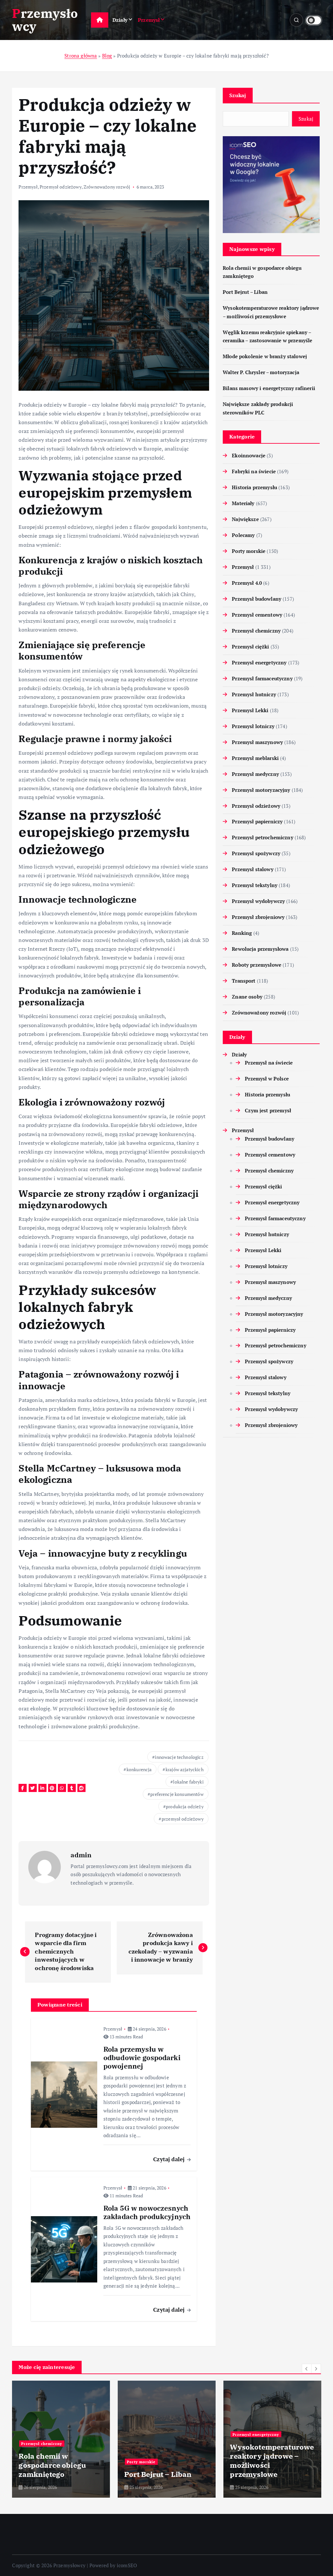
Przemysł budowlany (257, 599)
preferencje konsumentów (177, 1794)
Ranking (242, 933)
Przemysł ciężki (250, 647)
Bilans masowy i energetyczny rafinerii (269, 388)
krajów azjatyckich (185, 1769)
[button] (307, 2369)
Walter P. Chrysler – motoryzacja (261, 372)
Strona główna (81, 56)
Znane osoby (247, 997)
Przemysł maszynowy (257, 742)
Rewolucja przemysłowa (260, 949)
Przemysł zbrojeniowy (258, 917)
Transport (244, 981)
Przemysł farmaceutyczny (262, 678)
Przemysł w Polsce (267, 1079)
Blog (107, 56)
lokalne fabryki (188, 1782)
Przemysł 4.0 (247, 583)
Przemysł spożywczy (256, 853)
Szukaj (238, 95)
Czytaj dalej (170, 2159)
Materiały (243, 503)
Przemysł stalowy (253, 869)
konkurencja (139, 1769)
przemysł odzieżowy (183, 1819)
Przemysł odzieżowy (61, 187)
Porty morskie (249, 551)
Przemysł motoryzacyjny (261, 790)
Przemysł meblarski (255, 758)
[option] (61, 2439)
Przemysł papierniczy (257, 821)
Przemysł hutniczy (254, 694)
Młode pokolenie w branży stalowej (265, 356)
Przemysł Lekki (250, 710)
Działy (120, 20)
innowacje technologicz (179, 1757)
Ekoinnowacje (249, 455)
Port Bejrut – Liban (245, 292)
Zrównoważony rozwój (107, 187)
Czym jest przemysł (268, 1110)
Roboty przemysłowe (257, 965)
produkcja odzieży (185, 1806)
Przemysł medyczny (255, 774)
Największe (245, 519)
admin (81, 1855)
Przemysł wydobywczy (258, 901)
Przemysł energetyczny (259, 662)
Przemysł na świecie (269, 1063)
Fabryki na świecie (254, 471)
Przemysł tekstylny (255, 885)
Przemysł (149, 20)
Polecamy (243, 535)
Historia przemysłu (254, 487)
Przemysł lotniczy (253, 726)
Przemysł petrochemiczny (262, 837)
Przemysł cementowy (257, 615)
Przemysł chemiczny (256, 631)
